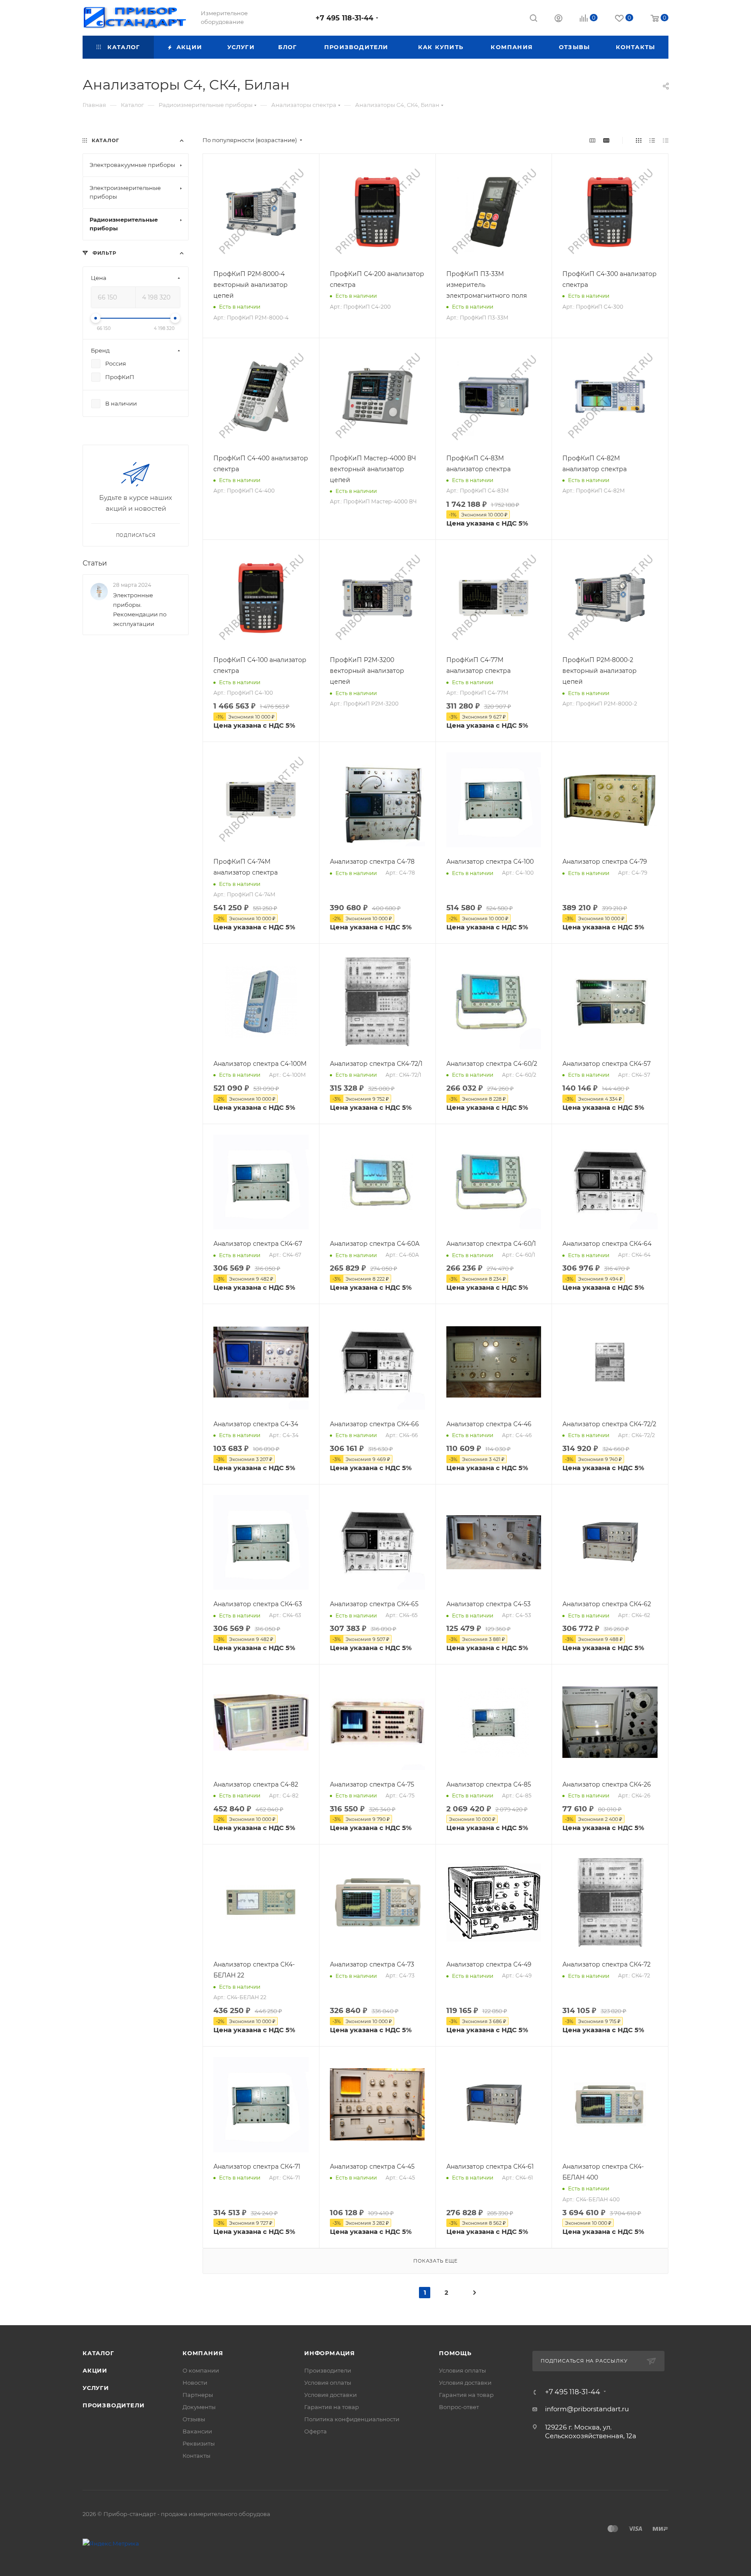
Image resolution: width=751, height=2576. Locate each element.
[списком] (652, 140)
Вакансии (197, 2431)
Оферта (316, 2431)
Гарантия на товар (332, 2407)
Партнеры (198, 2395)
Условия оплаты (328, 2383)
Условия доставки (331, 2395)
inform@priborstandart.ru (587, 2409)
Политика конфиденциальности (352, 2419)
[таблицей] (666, 140)
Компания (203, 2353)
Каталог (98, 2353)
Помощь (455, 2353)
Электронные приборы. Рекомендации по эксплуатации (140, 609)
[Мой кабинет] (558, 19)
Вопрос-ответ (459, 2407)
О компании (201, 2370)
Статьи (95, 563)
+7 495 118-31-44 (344, 18)
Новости (195, 2383)
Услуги (96, 2388)
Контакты (196, 2456)
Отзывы (194, 2419)
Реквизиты (199, 2443)
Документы (199, 2407)
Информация (330, 2353)
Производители (113, 2405)
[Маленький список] (592, 140)
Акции (95, 2370)
